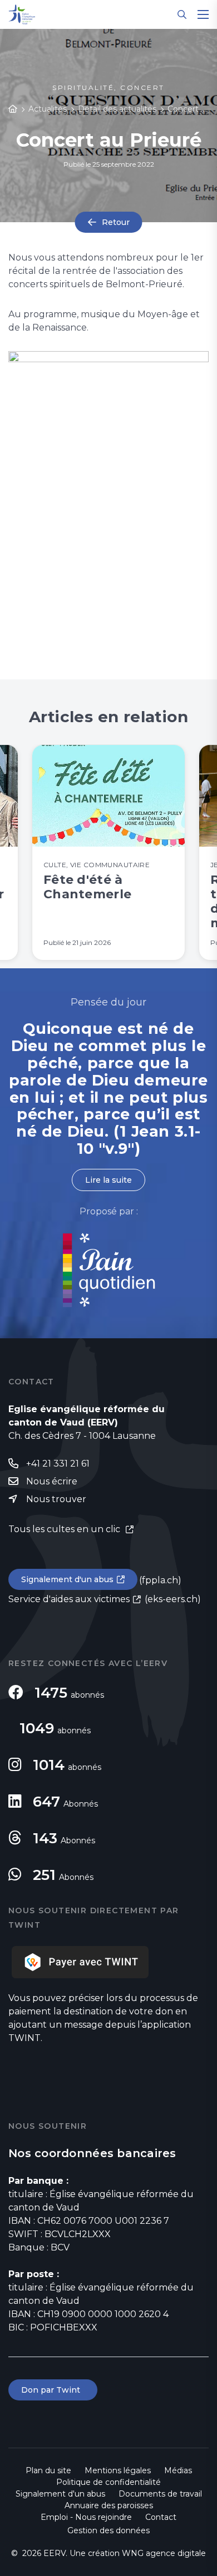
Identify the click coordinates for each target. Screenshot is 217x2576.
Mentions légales (118, 2470)
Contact (161, 2517)
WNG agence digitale (164, 2553)
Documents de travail (160, 2494)
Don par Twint (53, 2390)
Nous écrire (52, 1481)
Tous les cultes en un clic (65, 1529)
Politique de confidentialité (108, 2482)
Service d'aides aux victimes (69, 1599)
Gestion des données (108, 2530)
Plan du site (48, 2470)
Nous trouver (56, 1499)
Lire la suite (108, 1180)
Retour (116, 222)
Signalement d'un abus (67, 1579)
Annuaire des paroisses (109, 2505)
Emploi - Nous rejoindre (86, 2517)
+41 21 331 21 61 (58, 1464)
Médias (178, 2470)
